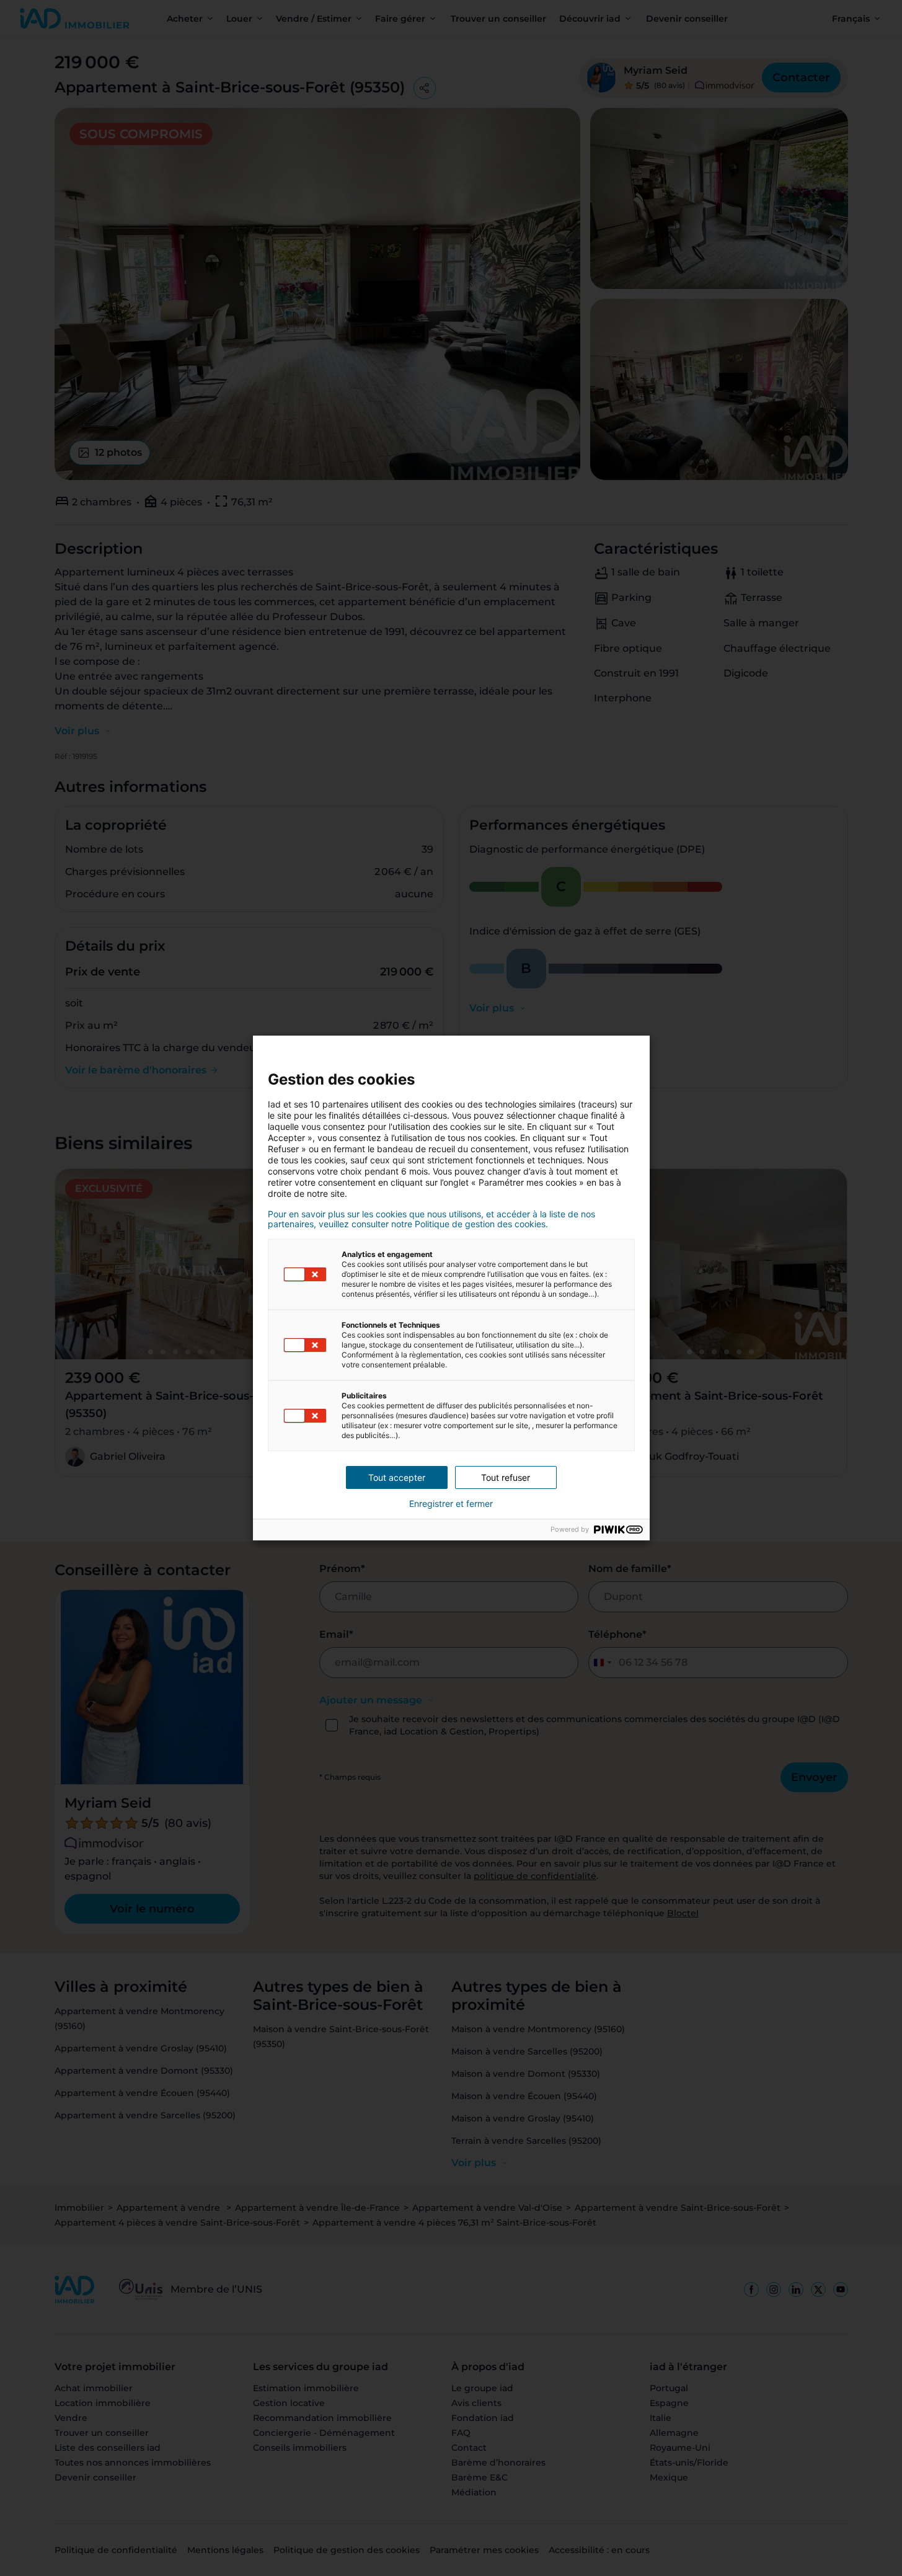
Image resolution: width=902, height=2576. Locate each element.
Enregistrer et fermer (451, 1504)
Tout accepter (397, 1477)
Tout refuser (506, 1477)
